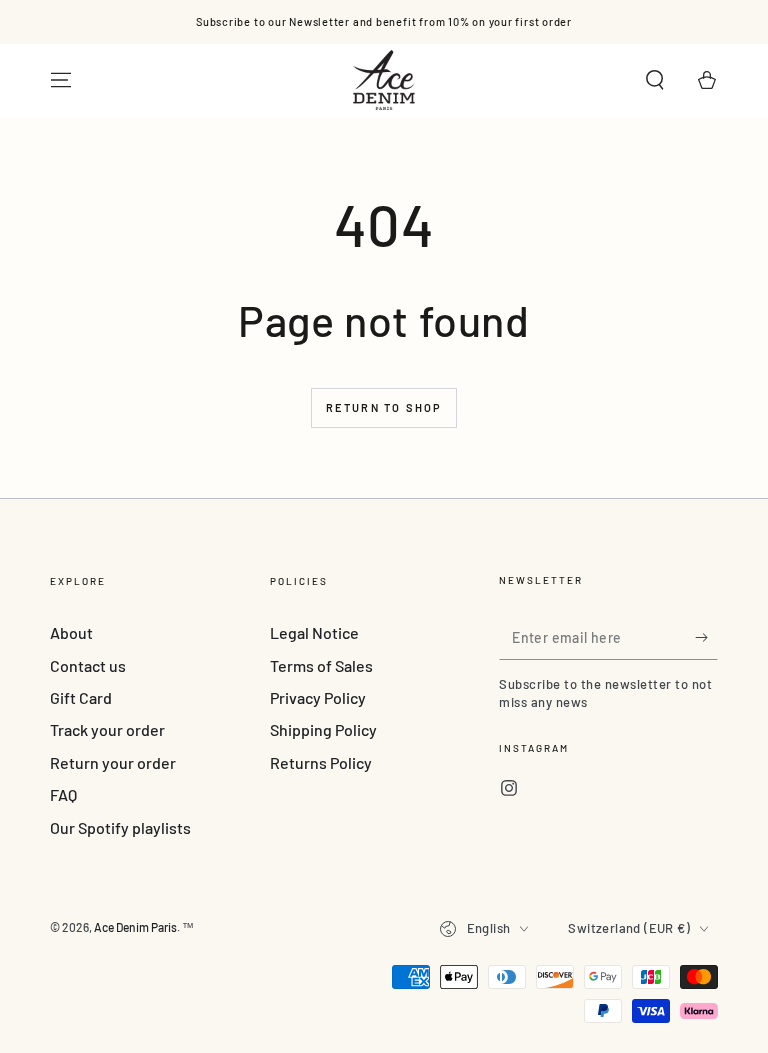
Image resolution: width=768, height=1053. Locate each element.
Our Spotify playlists (120, 827)
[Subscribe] (706, 637)
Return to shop (384, 407)
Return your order (113, 762)
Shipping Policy (323, 729)
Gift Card (81, 697)
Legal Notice (314, 632)
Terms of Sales (321, 665)
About (71, 632)
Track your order (107, 729)
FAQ (63, 794)
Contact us (88, 665)
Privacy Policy (318, 697)
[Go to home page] (384, 80)
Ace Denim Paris (135, 927)
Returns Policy (321, 762)
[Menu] (61, 80)
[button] (655, 80)
